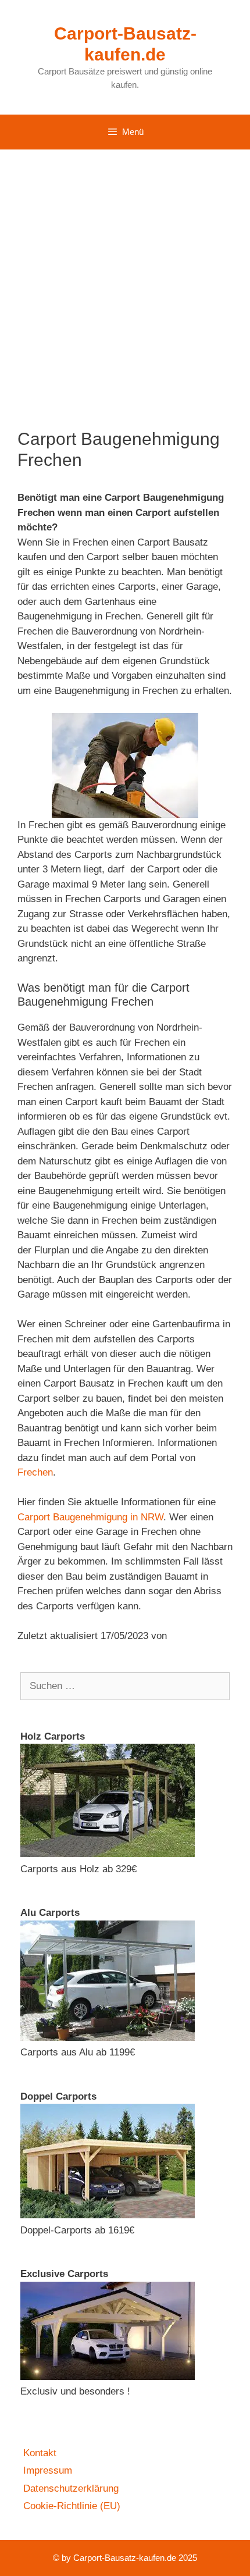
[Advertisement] (125, 280)
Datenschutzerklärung (71, 2488)
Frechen (35, 1472)
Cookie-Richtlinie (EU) (72, 2506)
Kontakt (40, 2453)
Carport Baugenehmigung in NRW (90, 1517)
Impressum (48, 2470)
